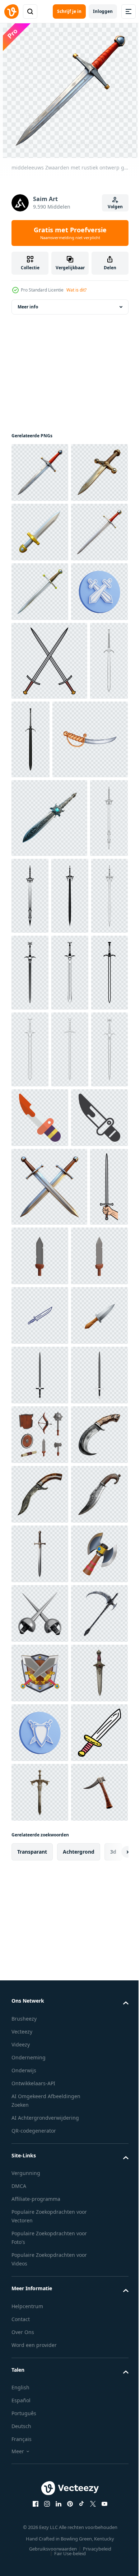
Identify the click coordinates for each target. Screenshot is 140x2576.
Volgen (115, 207)
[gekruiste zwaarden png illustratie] (49, 840)
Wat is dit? (76, 290)
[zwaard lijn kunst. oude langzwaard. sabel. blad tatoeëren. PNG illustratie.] (30, 1154)
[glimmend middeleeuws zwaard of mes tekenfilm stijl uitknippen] (40, 592)
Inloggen (103, 11)
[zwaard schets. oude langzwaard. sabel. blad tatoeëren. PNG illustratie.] (71, 1153)
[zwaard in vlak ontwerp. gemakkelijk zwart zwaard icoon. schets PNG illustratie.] (40, 1986)
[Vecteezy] (11, 11)
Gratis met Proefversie (70, 233)
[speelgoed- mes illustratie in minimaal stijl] (40, 1531)
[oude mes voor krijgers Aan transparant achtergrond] (40, 2165)
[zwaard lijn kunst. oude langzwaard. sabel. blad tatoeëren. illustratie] (30, 918)
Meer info (28, 307)
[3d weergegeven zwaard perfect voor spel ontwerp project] (80, 1728)
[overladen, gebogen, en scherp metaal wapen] (40, 2522)
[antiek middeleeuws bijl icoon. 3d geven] (40, 2403)
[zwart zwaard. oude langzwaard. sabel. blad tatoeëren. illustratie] (71, 918)
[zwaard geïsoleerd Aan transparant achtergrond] (40, 2343)
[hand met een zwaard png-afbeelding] (30, 1738)
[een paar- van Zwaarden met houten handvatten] (49, 1659)
